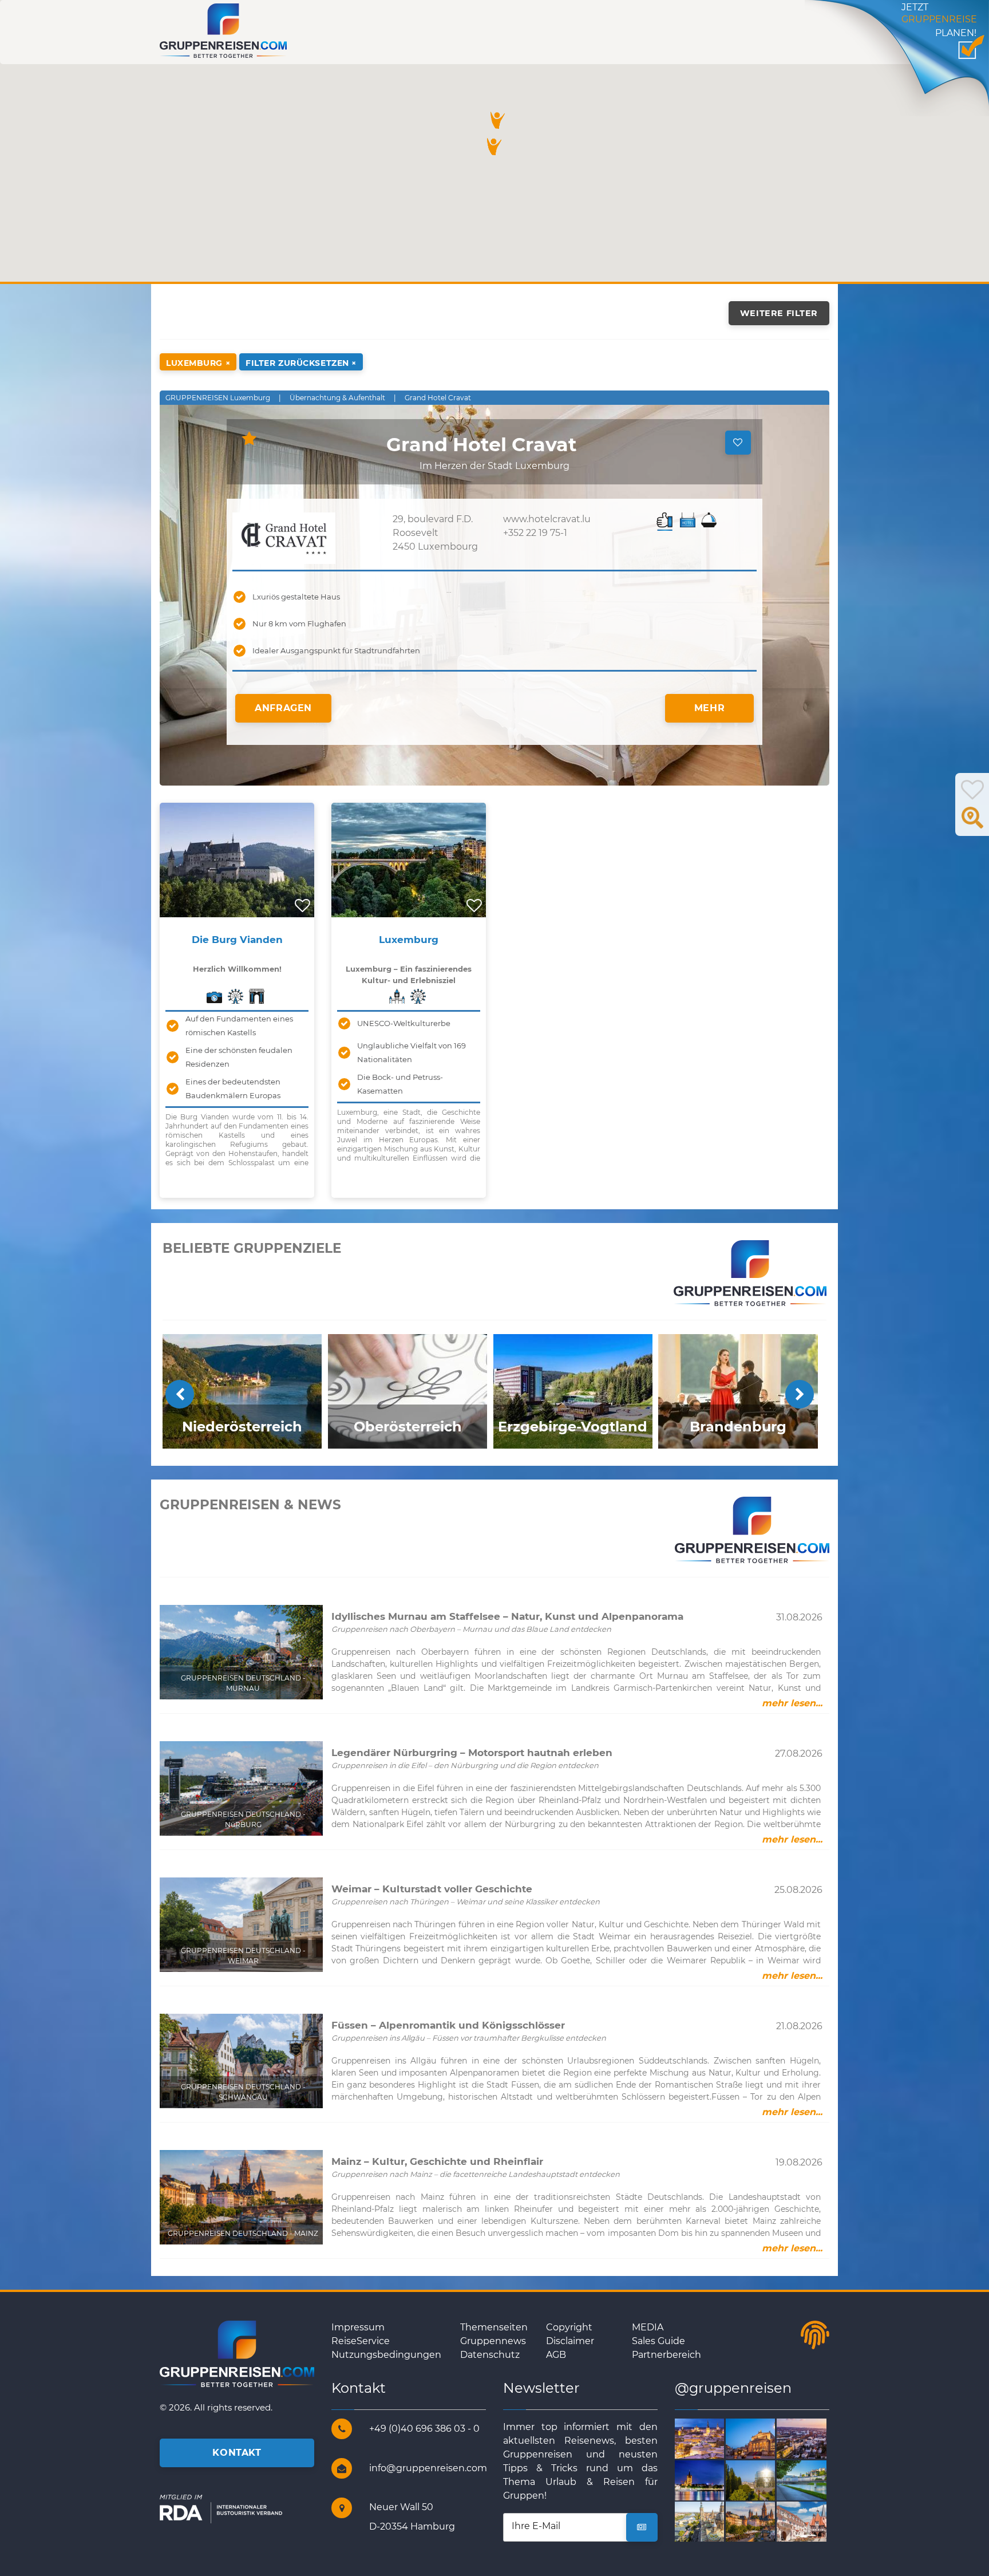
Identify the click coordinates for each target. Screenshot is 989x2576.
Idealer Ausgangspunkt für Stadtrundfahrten (336, 650)
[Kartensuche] (972, 824)
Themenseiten (494, 2327)
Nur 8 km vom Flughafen (299, 624)
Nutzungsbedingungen (386, 2355)
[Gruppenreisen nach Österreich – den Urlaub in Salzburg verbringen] (815, 2480)
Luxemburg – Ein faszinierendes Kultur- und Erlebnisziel (409, 975)
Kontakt (237, 2453)
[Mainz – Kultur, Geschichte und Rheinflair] (764, 2521)
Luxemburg (409, 940)
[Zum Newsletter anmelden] (642, 2527)
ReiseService (361, 2341)
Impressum (358, 2327)
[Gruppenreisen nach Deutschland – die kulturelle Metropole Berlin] (764, 2438)
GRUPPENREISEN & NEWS (250, 1505)
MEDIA (648, 2327)
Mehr (710, 708)
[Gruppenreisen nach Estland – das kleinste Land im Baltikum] (713, 2438)
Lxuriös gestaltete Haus (296, 597)
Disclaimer (570, 2341)
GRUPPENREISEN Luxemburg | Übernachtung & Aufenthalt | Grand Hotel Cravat (318, 398)
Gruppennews (493, 2341)
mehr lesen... (792, 1703)
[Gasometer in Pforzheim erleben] (764, 2480)
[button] (498, 120)
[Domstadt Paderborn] (815, 2438)
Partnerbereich (666, 2355)
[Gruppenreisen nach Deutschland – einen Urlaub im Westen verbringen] (713, 2480)
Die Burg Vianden (237, 940)
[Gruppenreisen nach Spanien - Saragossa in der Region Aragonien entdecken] (713, 2521)
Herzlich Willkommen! (237, 969)
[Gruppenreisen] (223, 30)
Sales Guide (658, 2341)
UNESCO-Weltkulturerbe (404, 1023)
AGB (556, 2355)
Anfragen (283, 708)
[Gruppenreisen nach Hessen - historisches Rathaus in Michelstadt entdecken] (815, 2521)
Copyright (569, 2327)
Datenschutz (490, 2355)
